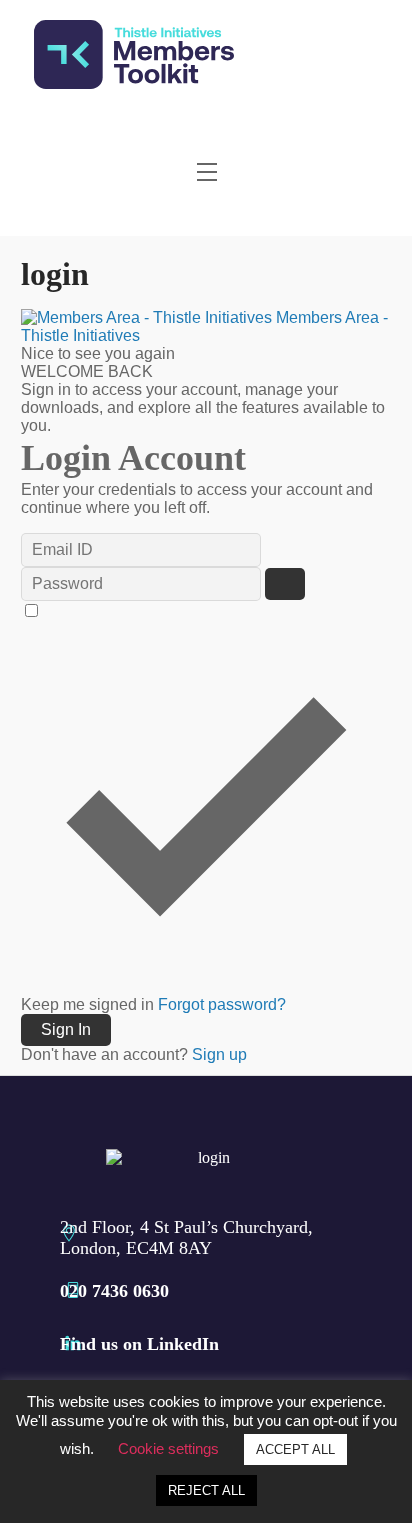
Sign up (219, 1054)
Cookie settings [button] (168, 1448)
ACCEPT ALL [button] (295, 1449)
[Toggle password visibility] (285, 584)
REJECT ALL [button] (206, 1490)
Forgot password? (222, 1004)
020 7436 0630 (114, 1291)
